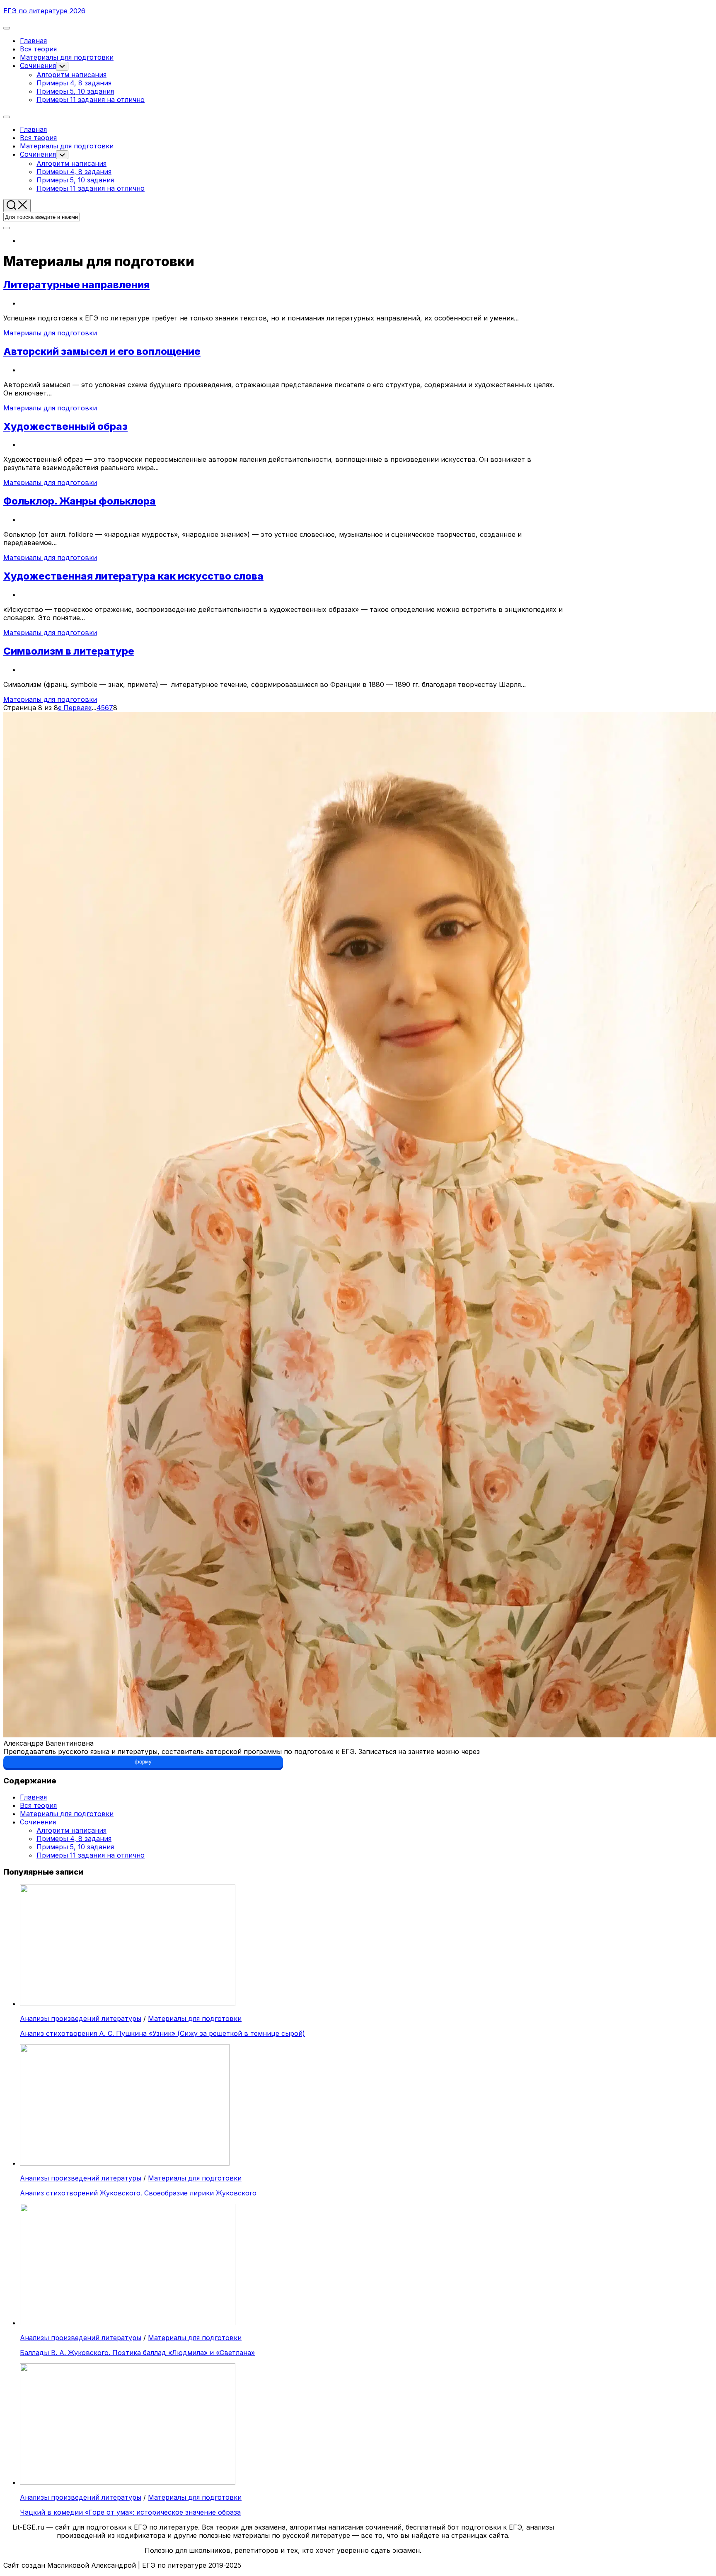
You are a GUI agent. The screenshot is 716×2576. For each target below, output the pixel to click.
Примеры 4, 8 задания (74, 83)
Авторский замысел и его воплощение (102, 351)
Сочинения (38, 65)
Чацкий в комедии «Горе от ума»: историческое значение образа (130, 2512)
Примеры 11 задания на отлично (91, 99)
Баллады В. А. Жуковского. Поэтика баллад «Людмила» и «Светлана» (137, 2353)
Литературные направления (76, 285)
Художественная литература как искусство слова (133, 576)
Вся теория (38, 49)
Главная (33, 41)
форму (143, 1762)
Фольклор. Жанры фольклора (80, 501)
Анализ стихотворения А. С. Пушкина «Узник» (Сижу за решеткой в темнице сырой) (162, 2033)
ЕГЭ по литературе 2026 (44, 11)
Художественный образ (65, 426)
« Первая (73, 708)
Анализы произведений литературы (81, 2018)
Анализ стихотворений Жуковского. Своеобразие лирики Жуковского (138, 2193)
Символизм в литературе (69, 651)
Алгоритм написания (71, 75)
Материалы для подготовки (67, 57)
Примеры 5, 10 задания (75, 91)
